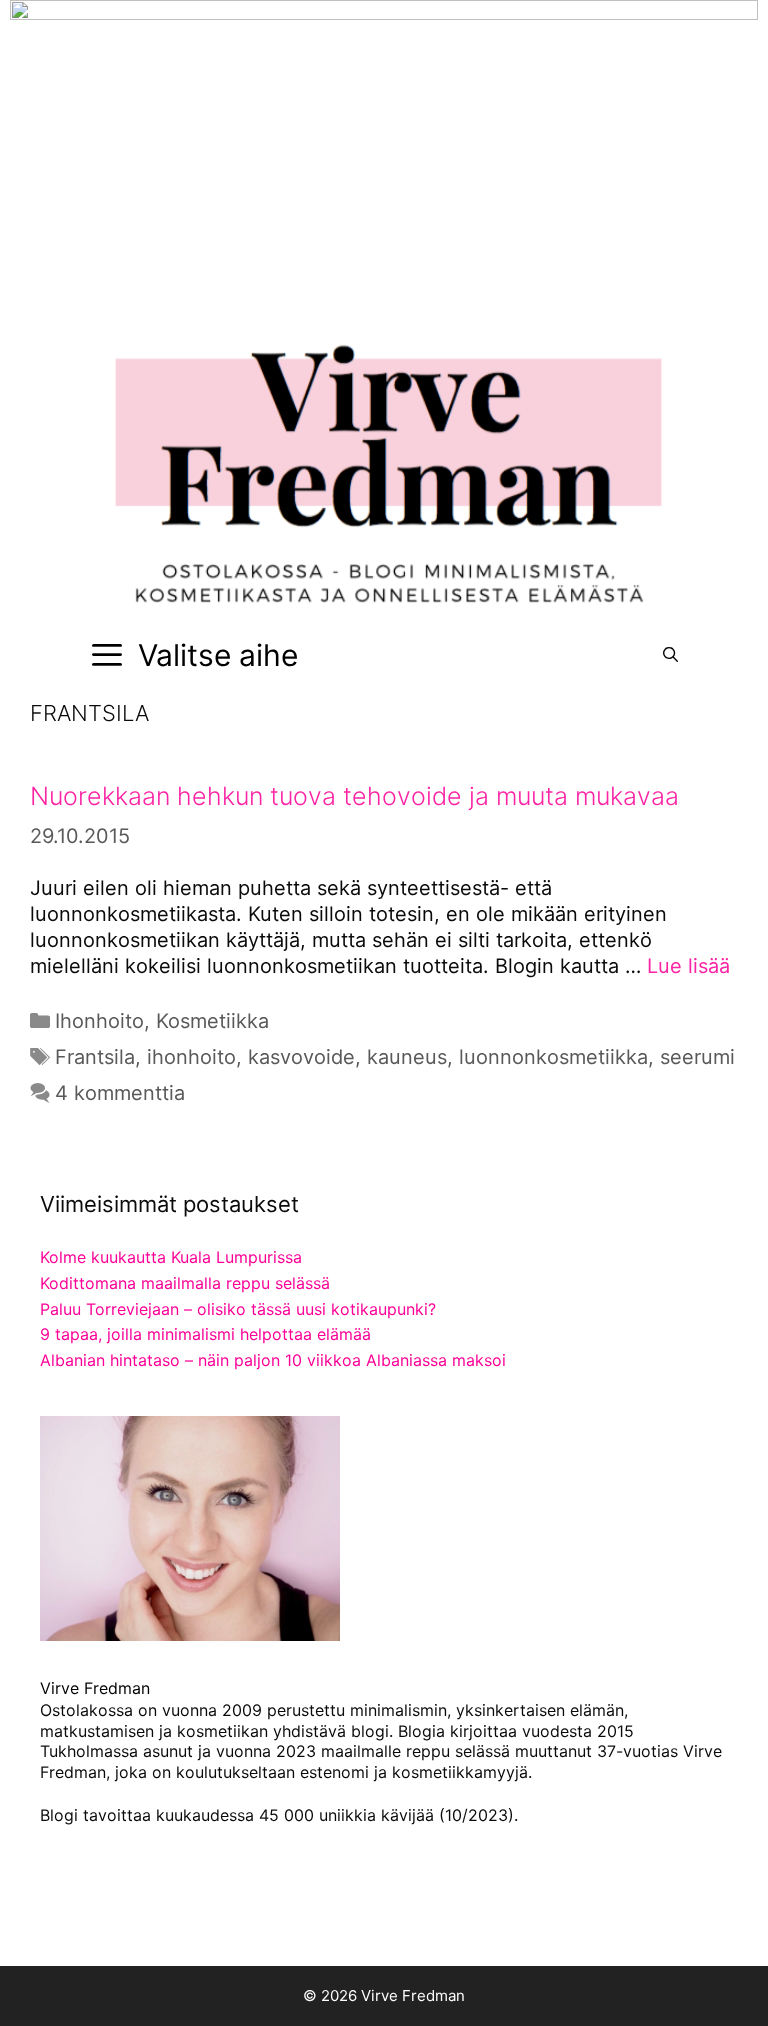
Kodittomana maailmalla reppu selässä (185, 1283)
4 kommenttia (120, 1093)
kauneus (407, 1057)
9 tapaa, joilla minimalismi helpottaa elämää (205, 1334)
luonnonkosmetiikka (553, 1057)
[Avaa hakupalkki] (670, 655)
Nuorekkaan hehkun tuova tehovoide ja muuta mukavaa (354, 796)
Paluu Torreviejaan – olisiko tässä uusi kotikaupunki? (238, 1309)
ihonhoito (191, 1057)
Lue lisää (688, 966)
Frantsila (95, 1057)
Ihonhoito (99, 1021)
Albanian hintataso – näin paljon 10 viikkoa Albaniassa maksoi (273, 1360)
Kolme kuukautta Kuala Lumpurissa (171, 1257)
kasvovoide (301, 1057)
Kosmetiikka (212, 1021)
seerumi (697, 1057)
